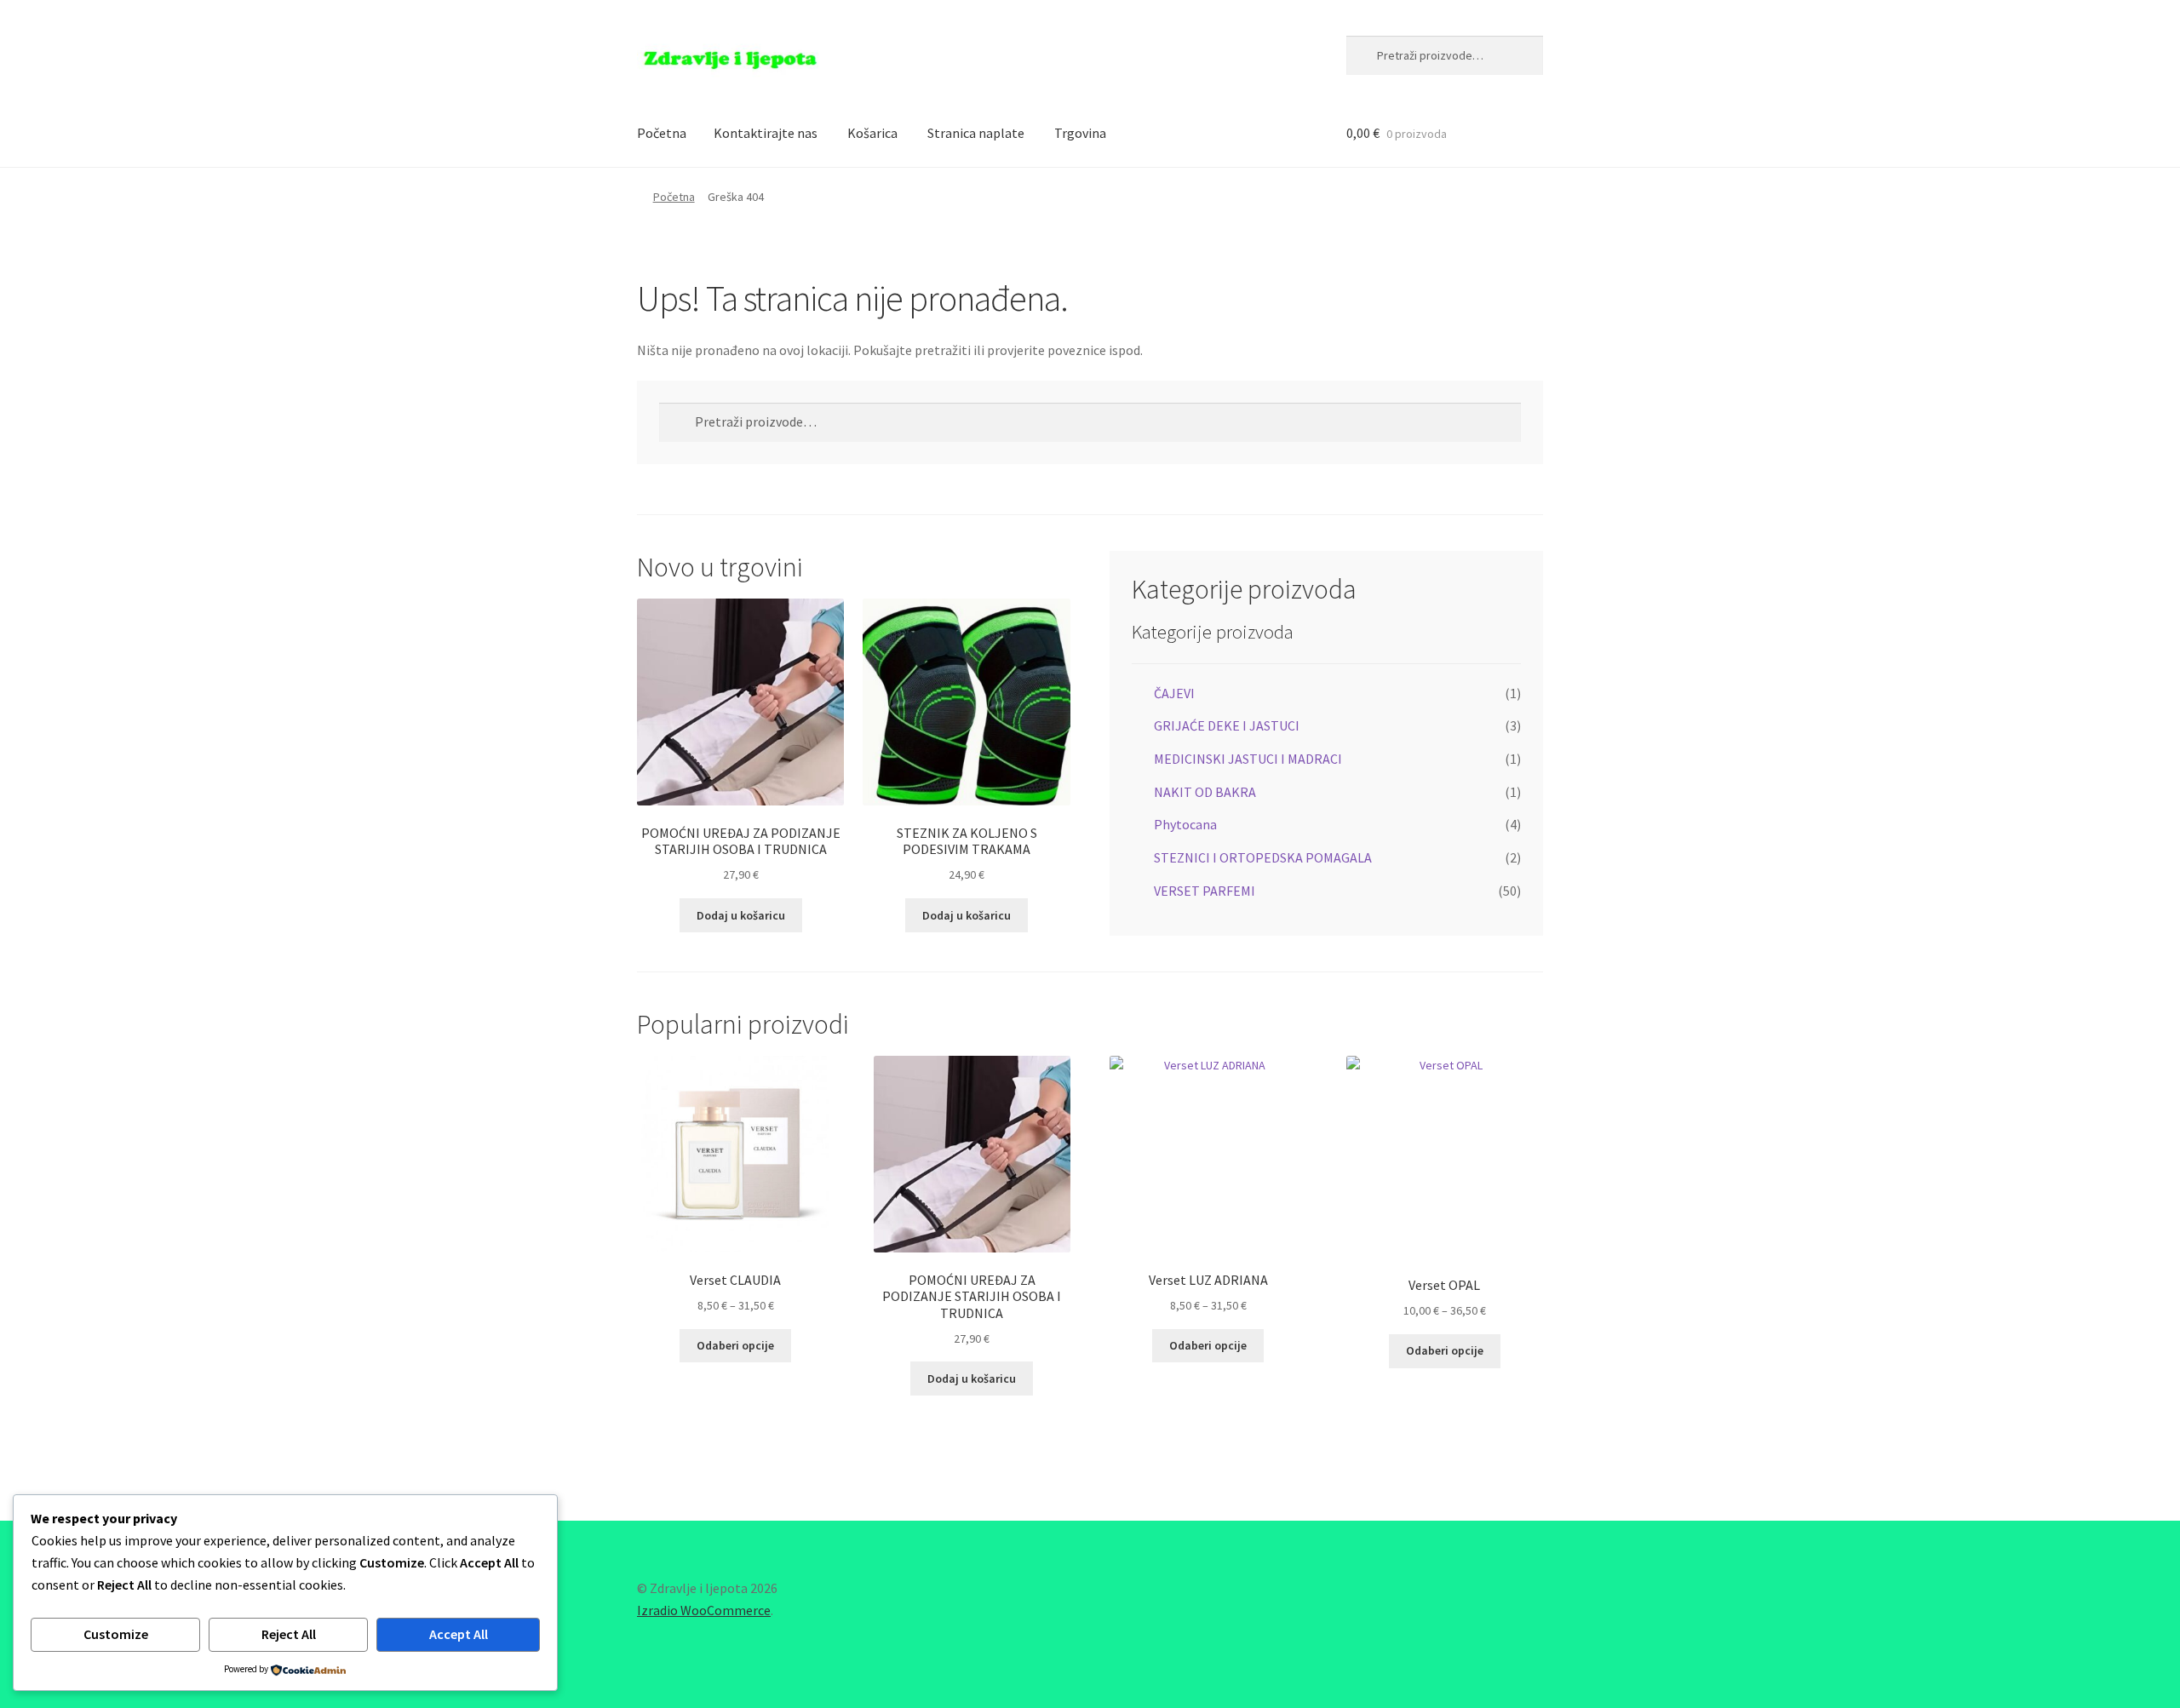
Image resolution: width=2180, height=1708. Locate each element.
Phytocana (1185, 824)
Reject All (289, 1634)
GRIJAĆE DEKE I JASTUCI (1227, 725)
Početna (662, 133)
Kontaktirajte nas (766, 133)
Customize (116, 1634)
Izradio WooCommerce (704, 1610)
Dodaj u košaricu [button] (741, 915)
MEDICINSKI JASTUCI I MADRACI (1248, 759)
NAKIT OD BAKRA (1205, 792)
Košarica (872, 133)
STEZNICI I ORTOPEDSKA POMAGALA (1263, 857)
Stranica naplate (976, 133)
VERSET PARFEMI (1205, 891)
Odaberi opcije (735, 1345)
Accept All (459, 1634)
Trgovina (1080, 133)
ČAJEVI (1174, 693)
